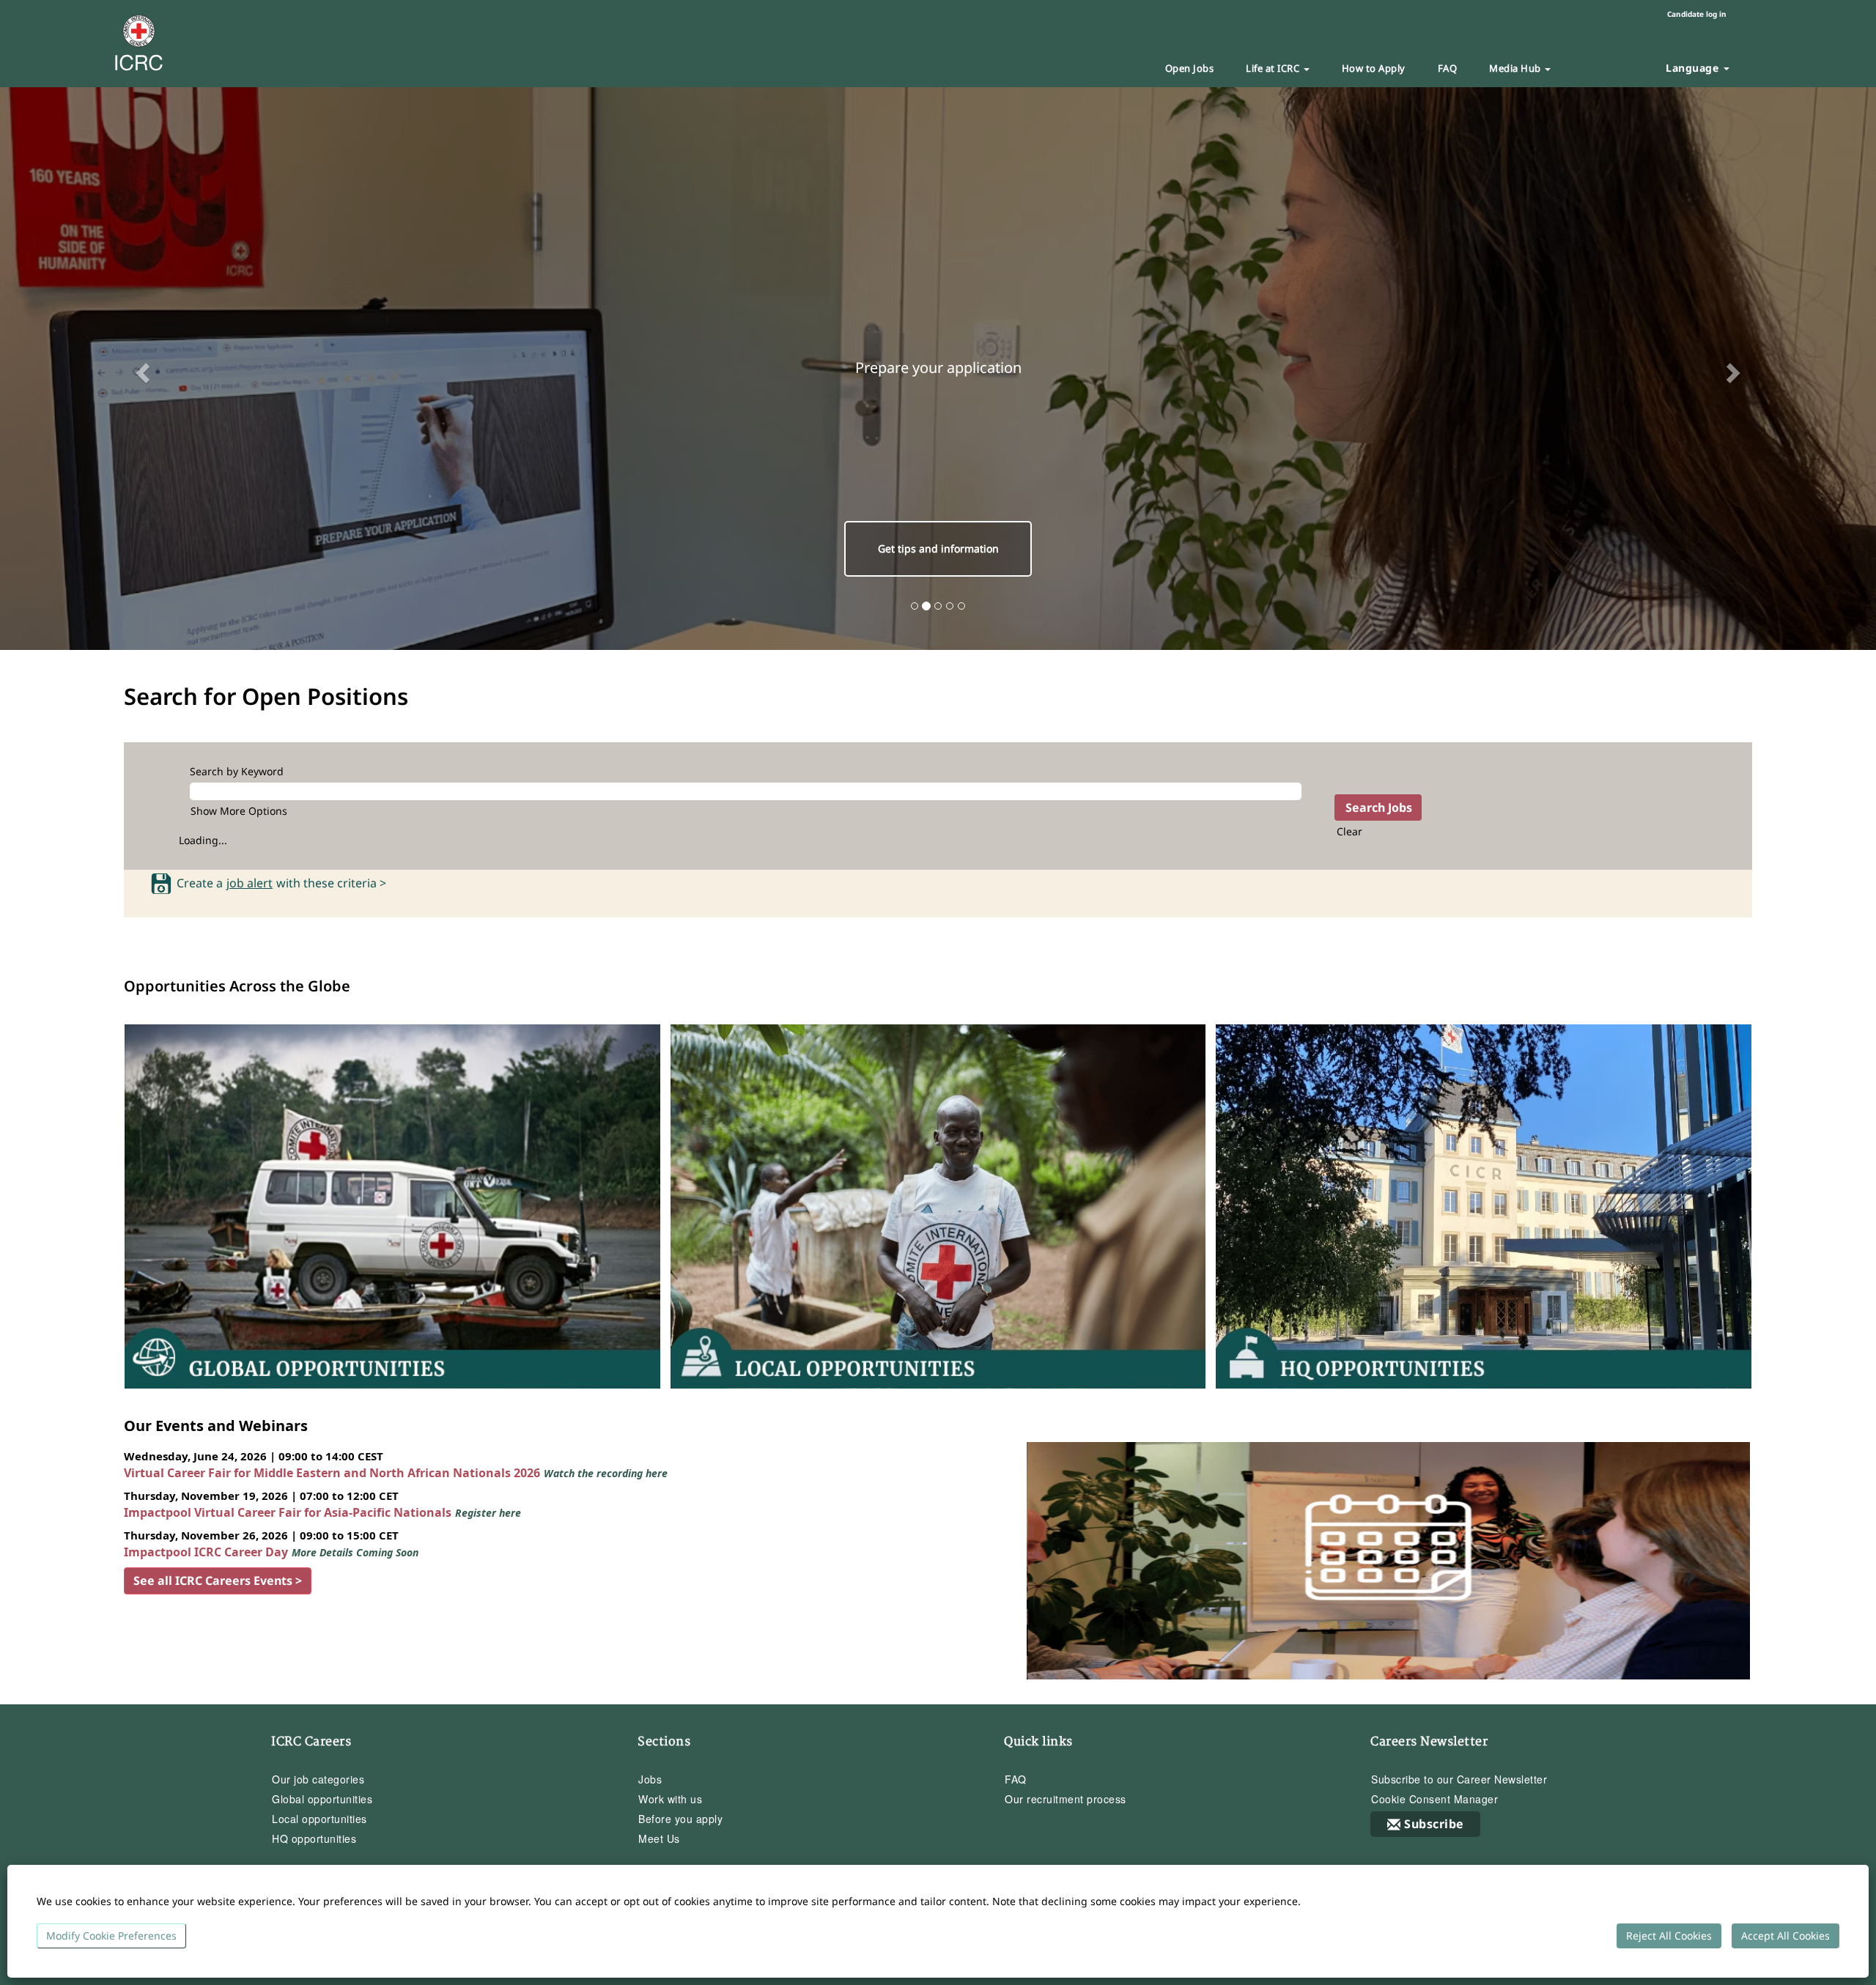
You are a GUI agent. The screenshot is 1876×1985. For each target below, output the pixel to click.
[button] (141, 369)
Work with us (670, 1799)
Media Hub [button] (1516, 68)
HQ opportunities (314, 1838)
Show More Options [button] (239, 811)
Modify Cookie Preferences (111, 1936)
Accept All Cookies (1785, 1936)
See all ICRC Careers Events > (218, 1581)
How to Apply (1374, 68)
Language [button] (1694, 68)
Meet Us (659, 1838)
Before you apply (680, 1819)
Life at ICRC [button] (1274, 68)
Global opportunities (322, 1799)
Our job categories (318, 1779)
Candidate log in (1697, 14)
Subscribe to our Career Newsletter (1459, 1779)
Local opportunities (320, 1819)
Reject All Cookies (1669, 1936)
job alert (250, 884)
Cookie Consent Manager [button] (1434, 1799)
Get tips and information (938, 548)
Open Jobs (1190, 68)
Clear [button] (1349, 831)
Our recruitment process (1066, 1799)
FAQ (1448, 68)
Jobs (650, 1779)
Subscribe (1434, 1824)
